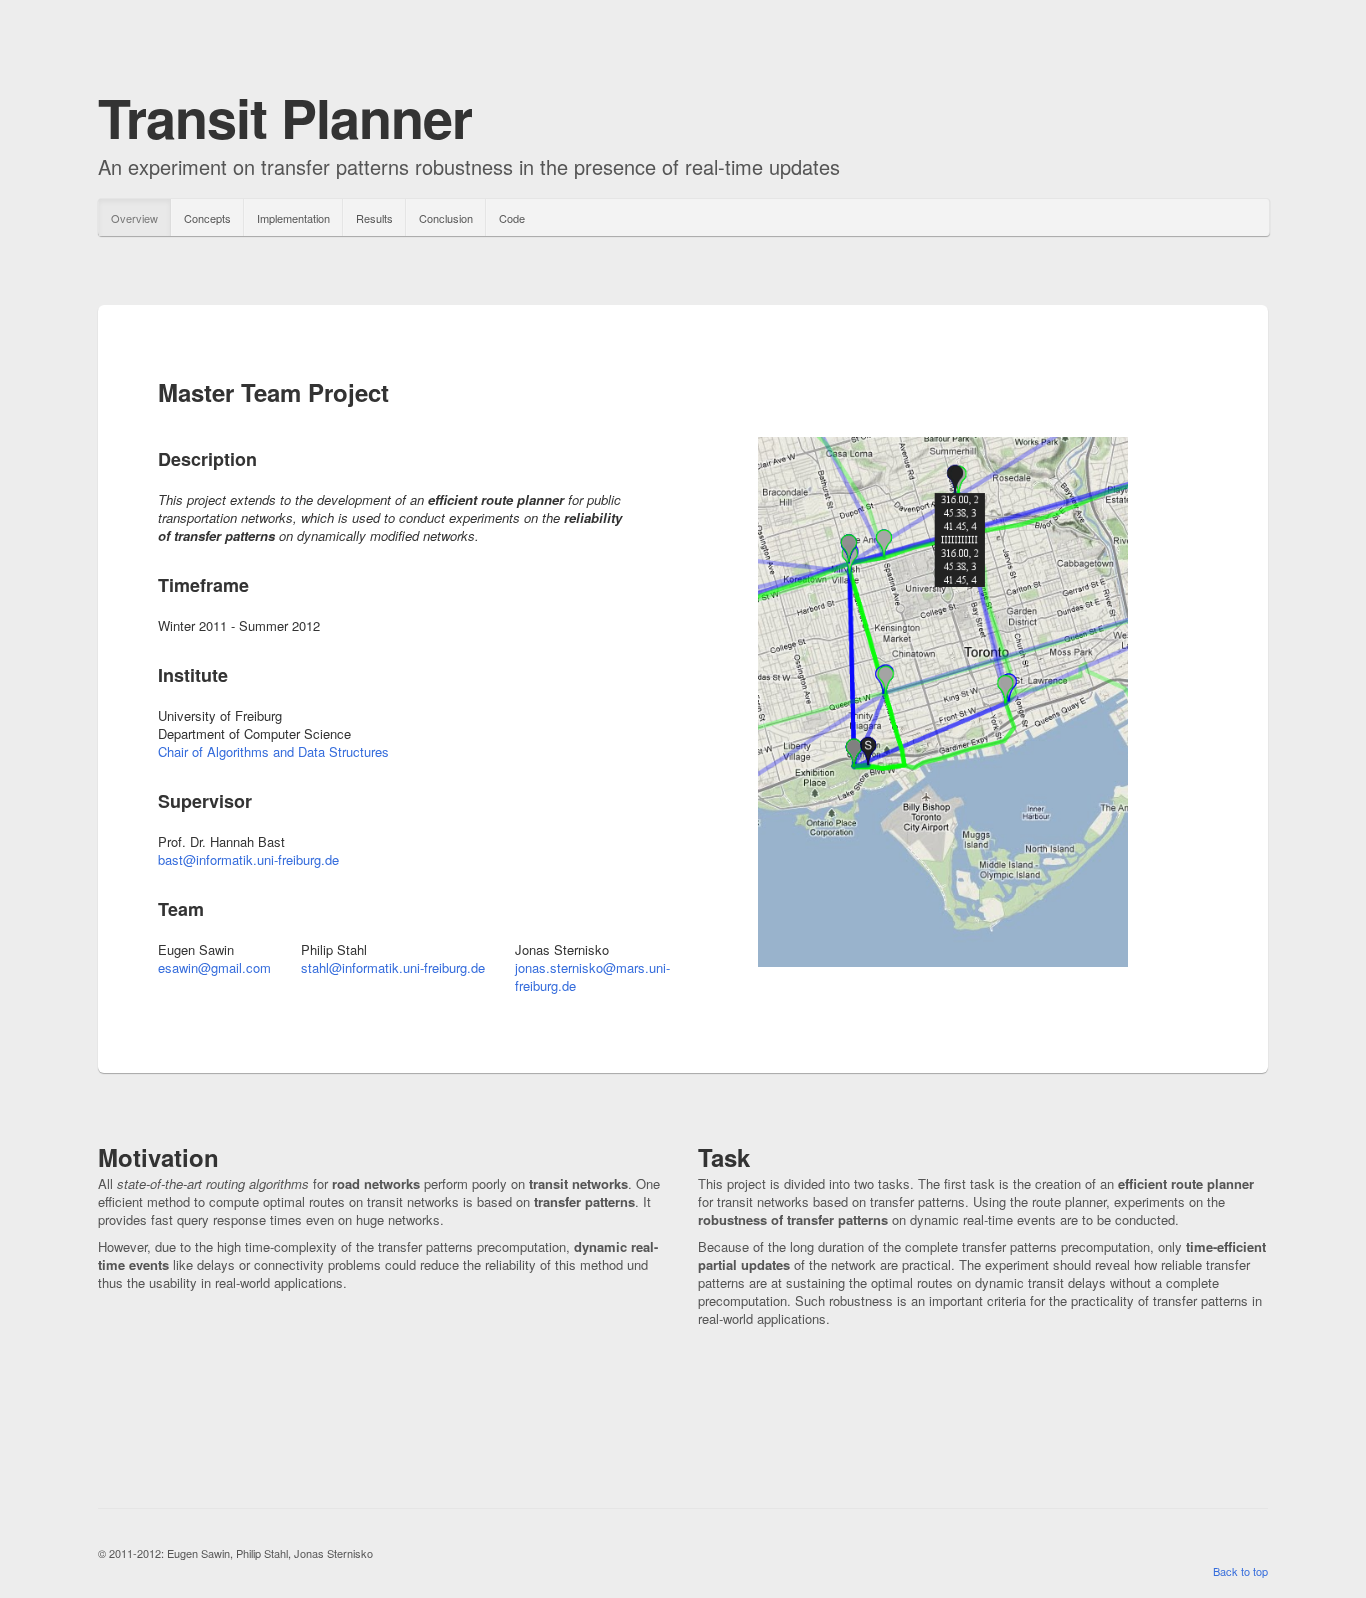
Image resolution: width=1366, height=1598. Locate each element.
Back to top (1240, 1571)
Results (374, 218)
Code (512, 218)
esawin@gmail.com (214, 967)
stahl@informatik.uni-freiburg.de (393, 967)
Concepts (207, 218)
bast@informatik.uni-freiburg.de (248, 859)
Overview (134, 218)
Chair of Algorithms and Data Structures (273, 751)
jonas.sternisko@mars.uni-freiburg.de (592, 976)
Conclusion (446, 218)
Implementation (293, 218)
